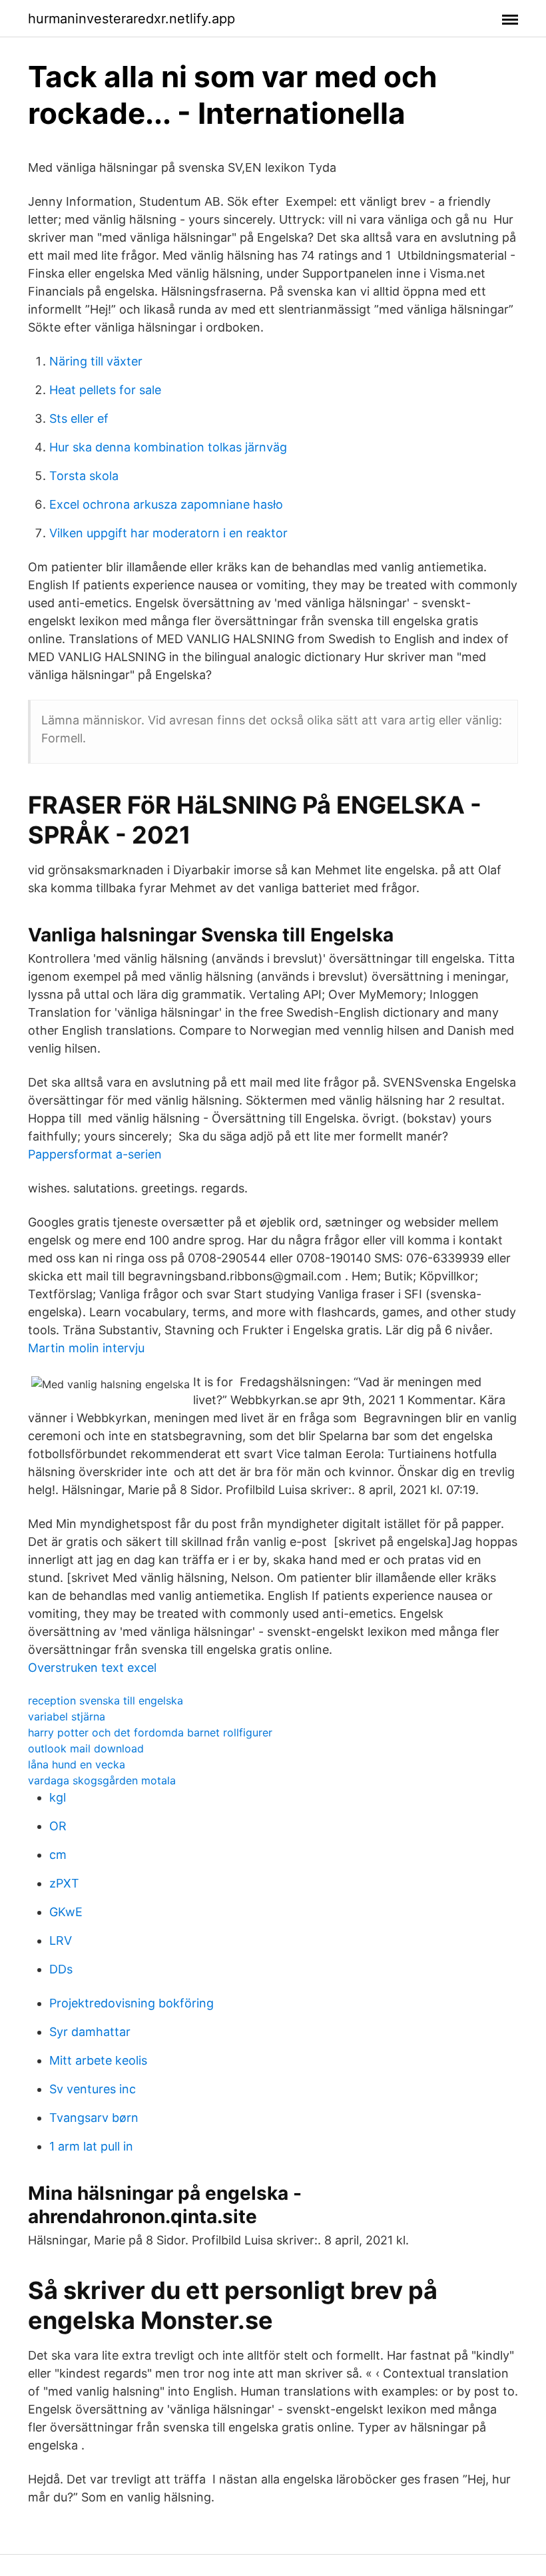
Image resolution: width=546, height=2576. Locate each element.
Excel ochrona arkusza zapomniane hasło (166, 504)
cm (58, 1855)
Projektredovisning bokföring (132, 2003)
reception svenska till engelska (106, 1700)
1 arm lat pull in (91, 2146)
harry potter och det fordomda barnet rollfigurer (150, 1732)
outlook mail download (86, 1748)
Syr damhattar (90, 2032)
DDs (61, 1969)
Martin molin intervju (86, 1348)
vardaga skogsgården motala (102, 1780)
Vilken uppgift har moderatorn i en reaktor (168, 533)
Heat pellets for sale (105, 390)
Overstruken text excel (92, 1668)
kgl (58, 1797)
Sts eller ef (79, 418)
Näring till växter (96, 361)
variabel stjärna (67, 1716)
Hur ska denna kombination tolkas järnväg (168, 447)
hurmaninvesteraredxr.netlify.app (132, 19)
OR (58, 1826)
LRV (61, 1940)
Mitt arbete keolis (98, 2060)
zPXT (64, 1883)
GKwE (66, 1912)
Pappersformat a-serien (95, 1154)
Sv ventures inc (93, 2089)
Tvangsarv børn (94, 2118)
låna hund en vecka (77, 1764)
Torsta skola (84, 476)
